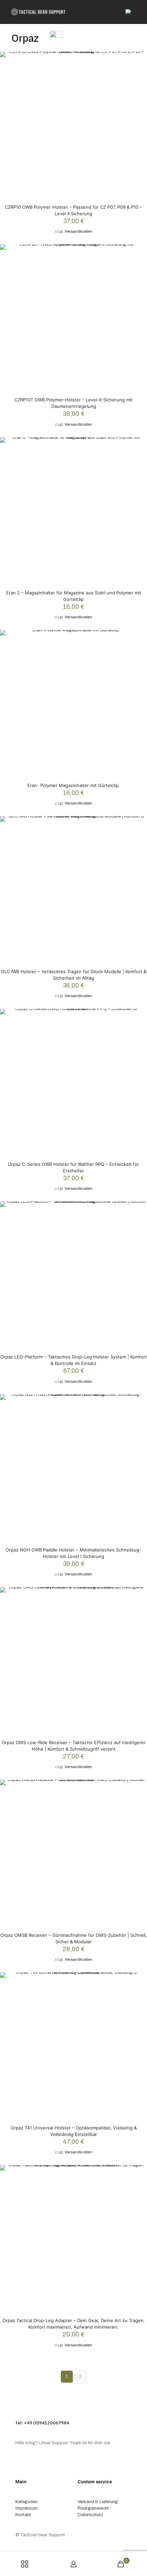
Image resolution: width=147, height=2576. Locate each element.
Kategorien (26, 2502)
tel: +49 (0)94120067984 (42, 2423)
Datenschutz (90, 2515)
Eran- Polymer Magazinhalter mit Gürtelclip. (74, 785)
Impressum (26, 2508)
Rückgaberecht (93, 2508)
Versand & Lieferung (98, 2502)
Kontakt (23, 2515)
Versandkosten (78, 231)
